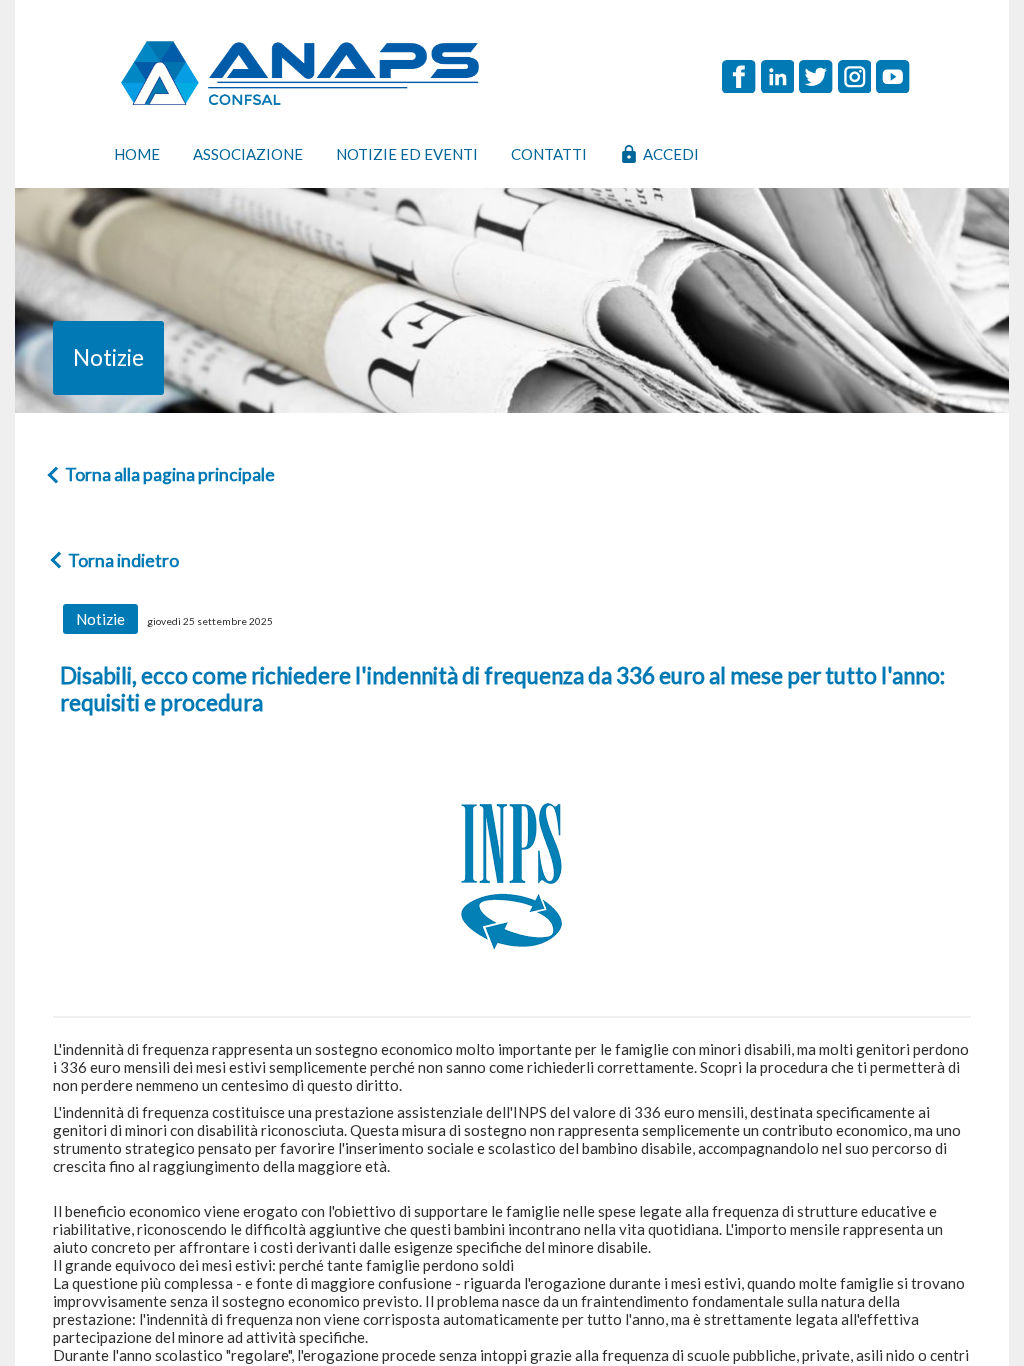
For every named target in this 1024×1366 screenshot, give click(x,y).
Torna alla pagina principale (170, 474)
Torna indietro (123, 560)
